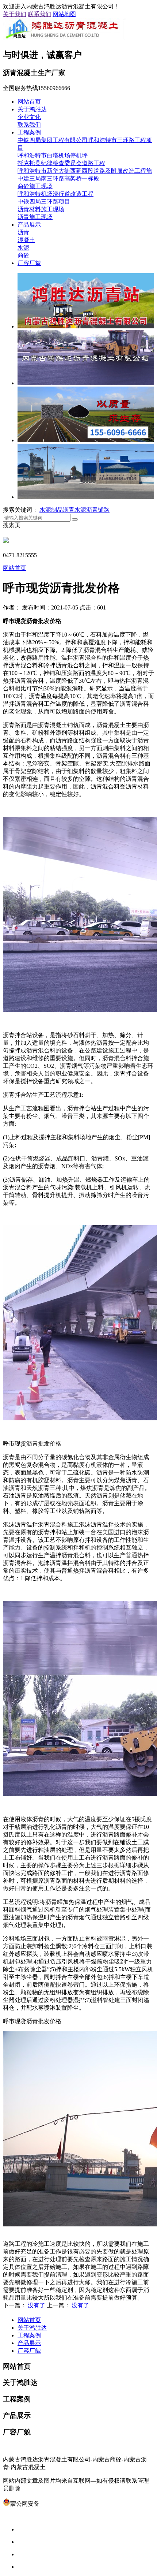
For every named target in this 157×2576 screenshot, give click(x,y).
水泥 (23, 248)
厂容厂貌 (29, 263)
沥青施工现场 (35, 217)
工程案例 (29, 132)
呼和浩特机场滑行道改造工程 (55, 194)
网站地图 (64, 14)
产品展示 (29, 225)
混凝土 (26, 240)
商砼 (23, 255)
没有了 (37, 2305)
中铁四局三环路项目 (44, 202)
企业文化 (29, 117)
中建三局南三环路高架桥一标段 (58, 178)
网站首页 (29, 102)
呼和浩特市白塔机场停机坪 (53, 155)
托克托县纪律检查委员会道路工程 (61, 163)
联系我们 (39, 14)
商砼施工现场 (35, 186)
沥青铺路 (98, 510)
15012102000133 (60, 2504)
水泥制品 (51, 510)
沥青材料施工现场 (41, 209)
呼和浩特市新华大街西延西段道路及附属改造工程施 (85, 171)
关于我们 (15, 14)
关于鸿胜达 (32, 109)
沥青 (23, 232)
